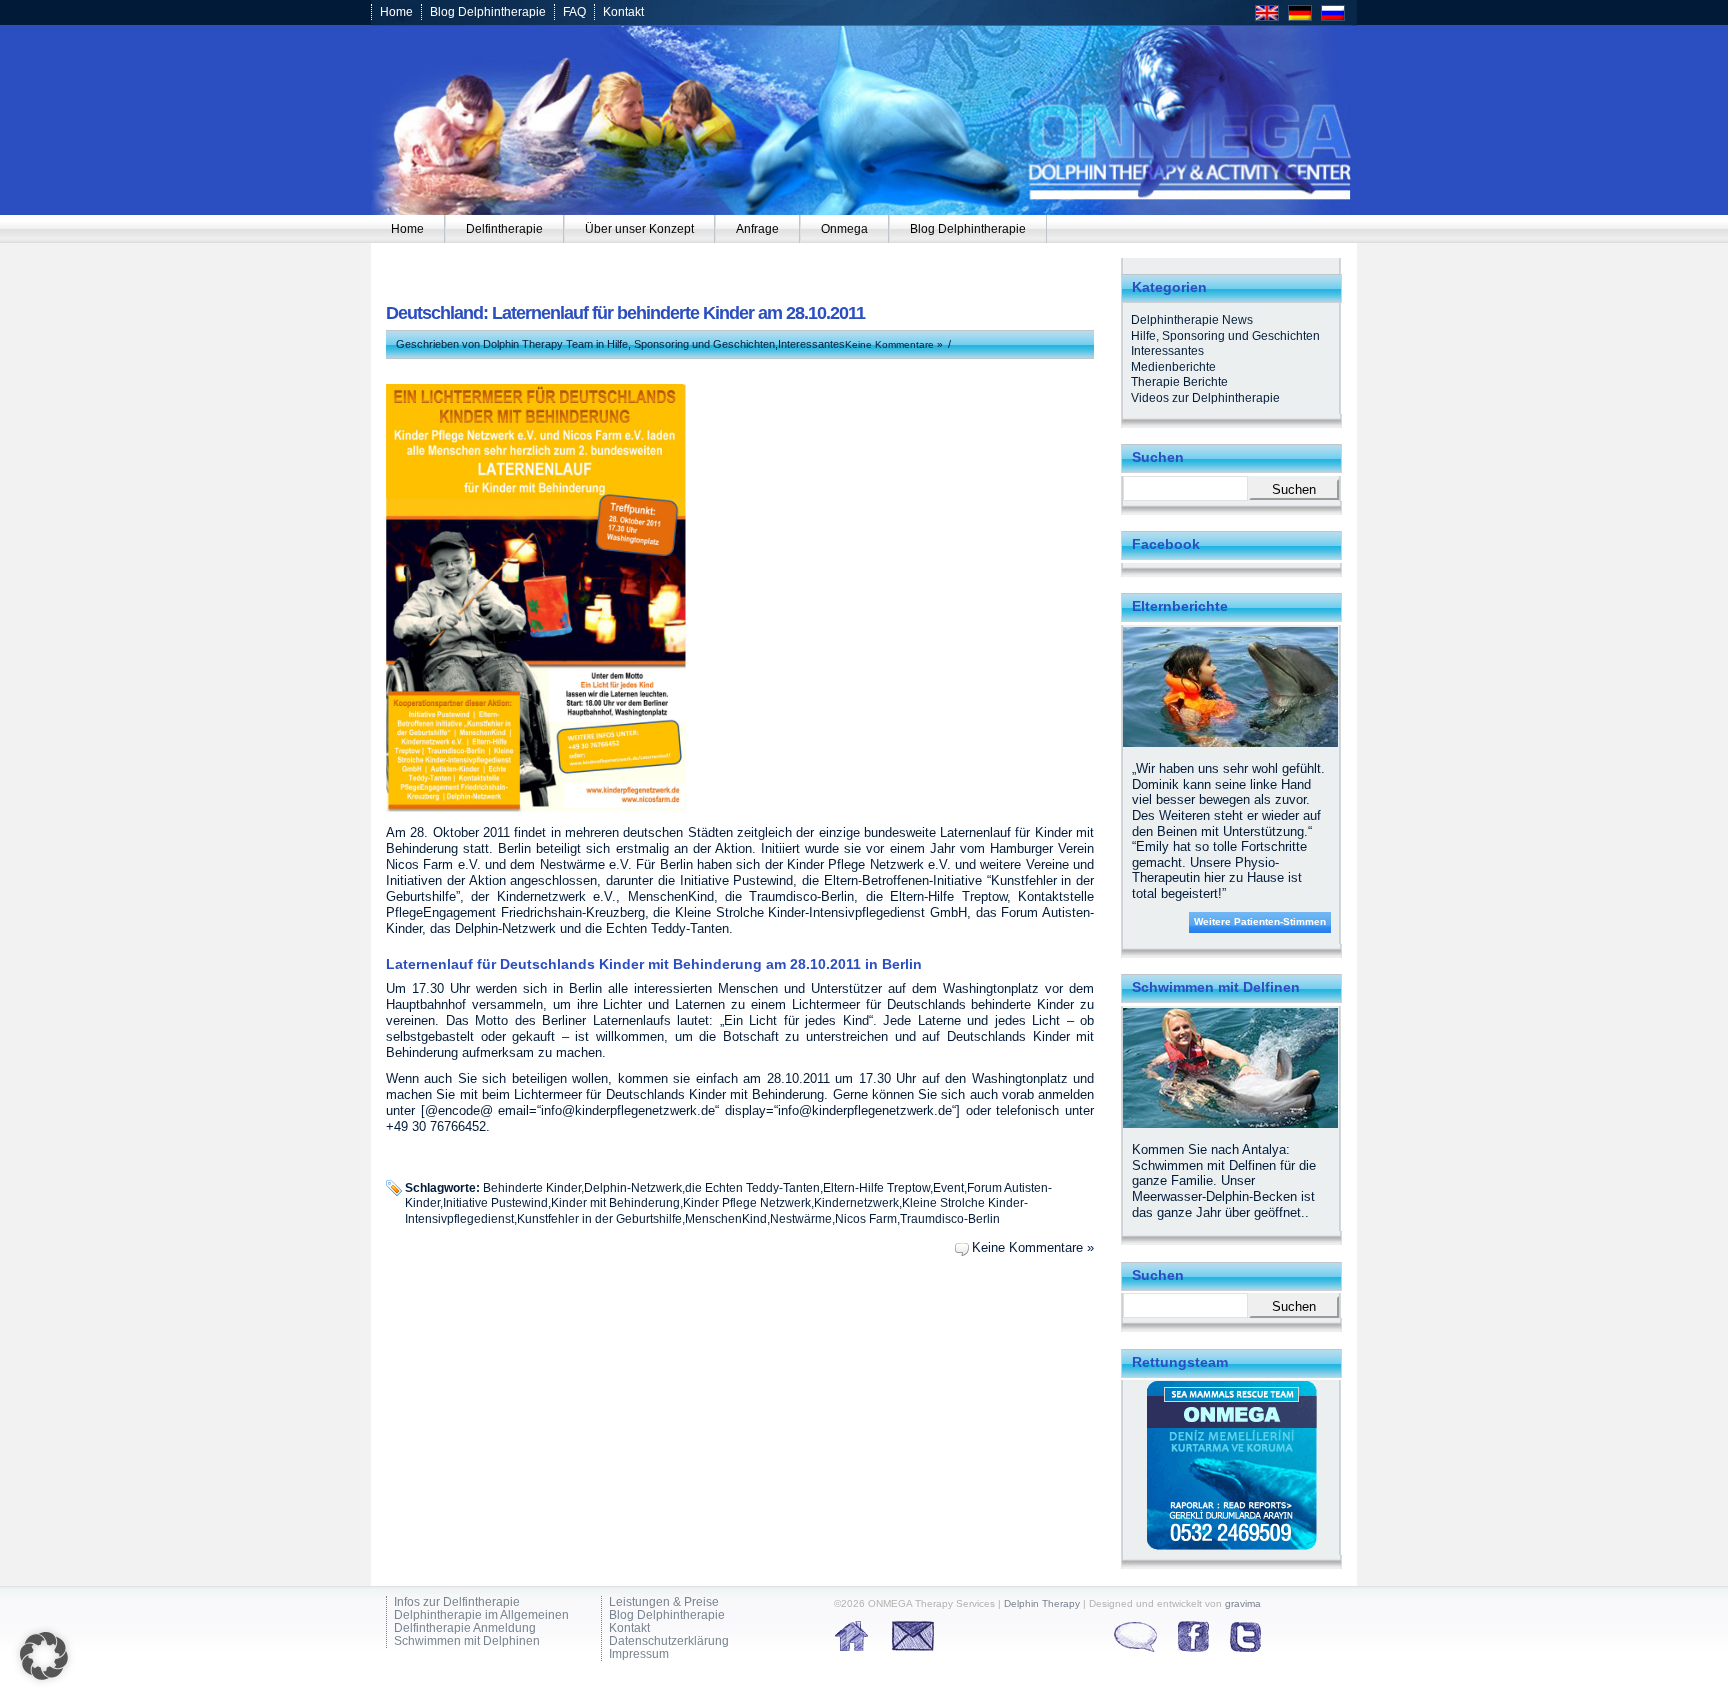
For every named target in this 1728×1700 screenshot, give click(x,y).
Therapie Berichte (1179, 382)
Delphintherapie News (1192, 320)
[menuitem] (408, 229)
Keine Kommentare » (894, 344)
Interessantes (811, 344)
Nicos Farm (866, 1218)
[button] (44, 1656)
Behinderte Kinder (532, 1187)
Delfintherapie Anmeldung (465, 1628)
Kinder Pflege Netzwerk (747, 1202)
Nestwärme (801, 1218)
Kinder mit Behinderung (615, 1202)
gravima (1243, 1603)
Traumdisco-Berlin (950, 1218)
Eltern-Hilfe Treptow (876, 1187)
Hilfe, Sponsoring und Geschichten (691, 344)
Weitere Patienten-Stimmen (1260, 921)
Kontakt (623, 12)
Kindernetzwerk (856, 1202)
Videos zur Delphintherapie (1205, 398)
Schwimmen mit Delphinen (467, 1641)
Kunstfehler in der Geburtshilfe (599, 1218)
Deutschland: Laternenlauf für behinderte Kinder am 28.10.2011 (625, 313)
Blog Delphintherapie (488, 12)
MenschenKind (726, 1218)
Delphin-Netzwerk (633, 1187)
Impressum (639, 1654)
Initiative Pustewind (495, 1202)
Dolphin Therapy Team (538, 344)
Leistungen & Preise (664, 1602)
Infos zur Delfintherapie (457, 1602)
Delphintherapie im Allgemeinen (481, 1615)
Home (396, 12)
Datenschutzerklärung (669, 1641)
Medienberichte (1173, 367)
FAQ (574, 12)
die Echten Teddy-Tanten (752, 1187)
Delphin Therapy (1042, 1603)
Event (948, 1187)
